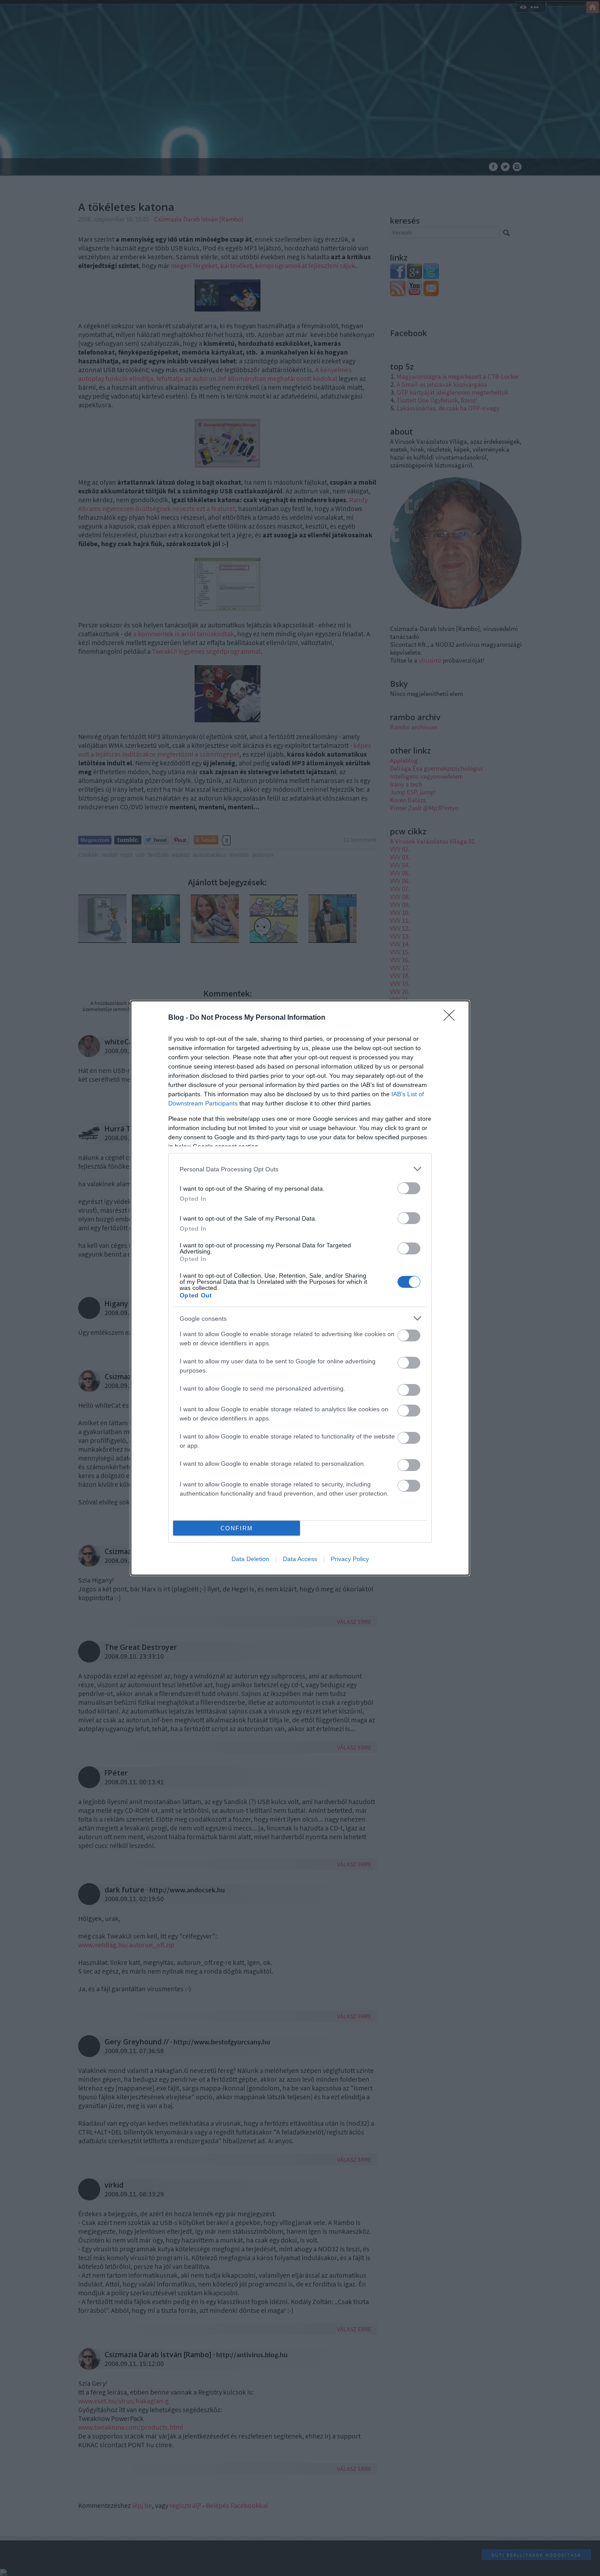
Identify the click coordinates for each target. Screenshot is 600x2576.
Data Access (300, 1559)
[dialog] (300, 1288)
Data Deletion (250, 1559)
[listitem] (300, 1169)
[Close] (452, 1018)
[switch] (409, 1188)
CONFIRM (237, 1528)
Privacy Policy (350, 1559)
